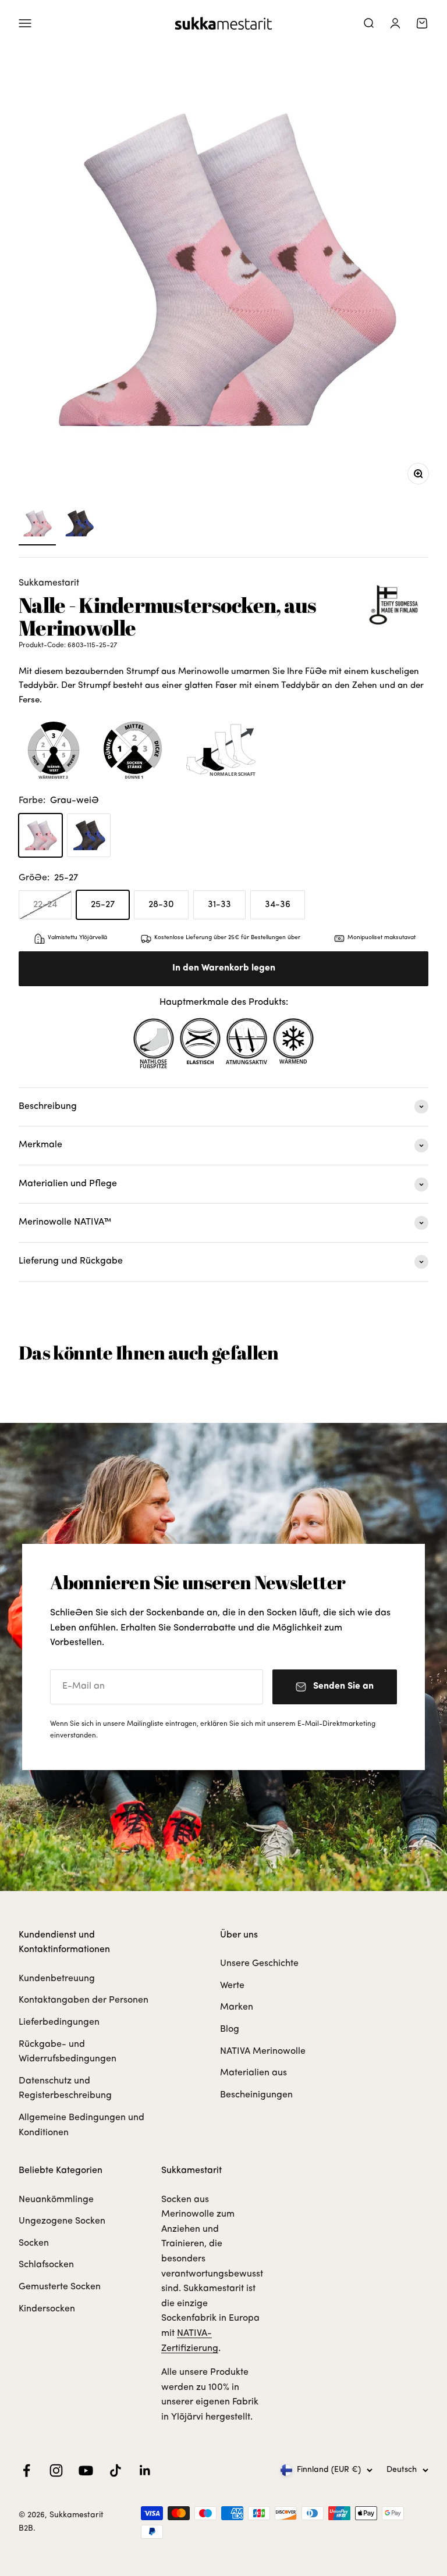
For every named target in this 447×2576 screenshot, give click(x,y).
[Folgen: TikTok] (116, 2470)
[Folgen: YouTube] (86, 2470)
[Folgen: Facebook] (26, 2470)
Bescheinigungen (256, 2095)
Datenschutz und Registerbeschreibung (65, 2089)
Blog (230, 2029)
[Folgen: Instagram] (56, 2470)
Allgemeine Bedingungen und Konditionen (81, 2125)
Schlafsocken (46, 2265)
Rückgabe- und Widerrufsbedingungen (68, 2052)
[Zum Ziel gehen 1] (37, 525)
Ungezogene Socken (62, 2221)
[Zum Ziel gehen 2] (79, 525)
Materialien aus (253, 2073)
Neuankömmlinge (56, 2200)
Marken (237, 2007)
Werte (232, 1986)
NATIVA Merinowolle (263, 2051)
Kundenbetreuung (57, 1979)
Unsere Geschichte (259, 1964)
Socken (34, 2243)
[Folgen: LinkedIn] (145, 2470)
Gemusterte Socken (60, 2287)
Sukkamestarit (49, 583)
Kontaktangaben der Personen (84, 2000)
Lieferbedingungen (59, 2022)
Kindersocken (47, 2309)
